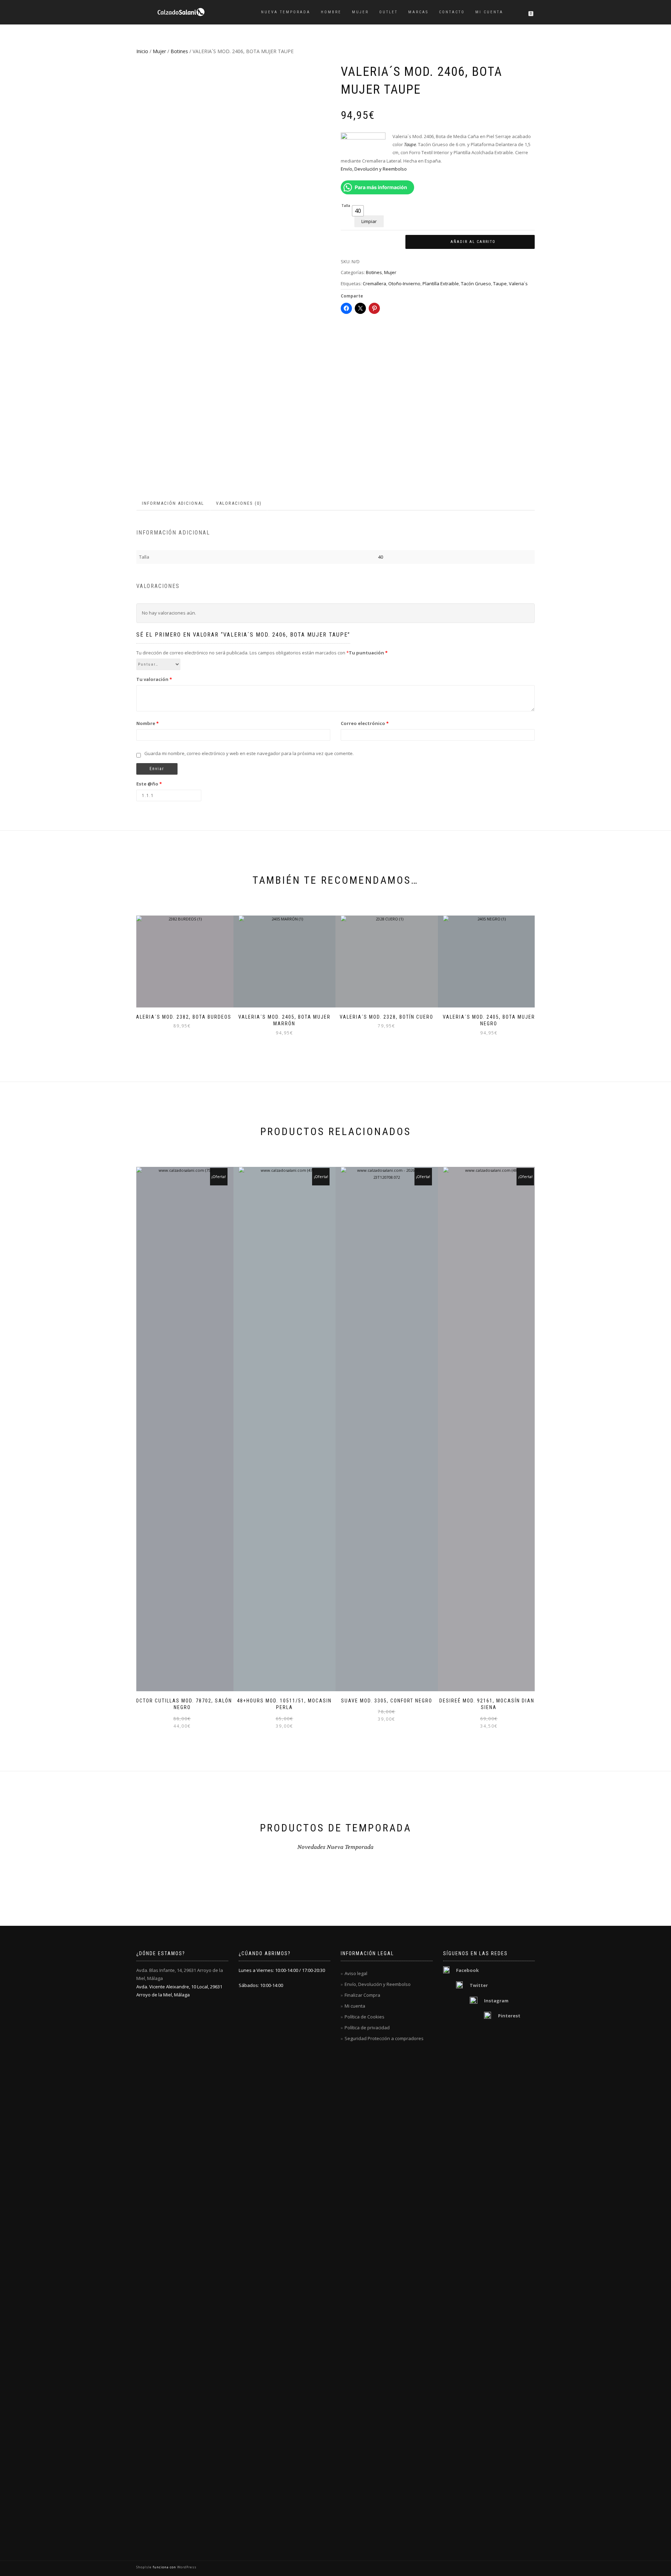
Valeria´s (518, 284)
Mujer (360, 12)
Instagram (496, 2001)
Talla (346, 206)
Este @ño (149, 784)
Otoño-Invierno (404, 284)
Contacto (452, 12)
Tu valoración (154, 679)
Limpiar (369, 221)
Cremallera (374, 284)
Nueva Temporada (286, 12)
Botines (179, 51)
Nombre (147, 723)
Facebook (467, 1970)
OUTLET (388, 12)
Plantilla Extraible (441, 284)
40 (381, 557)
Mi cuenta (489, 12)
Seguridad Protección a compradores (384, 2038)
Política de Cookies (365, 2017)
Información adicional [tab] (173, 503)
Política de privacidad (367, 2028)
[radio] (358, 211)
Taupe (500, 284)
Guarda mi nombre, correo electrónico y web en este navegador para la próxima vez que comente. (249, 753)
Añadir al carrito (473, 242)
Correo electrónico (365, 723)
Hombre (331, 12)
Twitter (479, 1985)
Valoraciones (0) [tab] (239, 503)
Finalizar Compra (362, 1995)
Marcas (418, 12)
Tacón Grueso (476, 284)
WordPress (186, 2567)
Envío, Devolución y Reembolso (374, 169)
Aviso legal (356, 1973)
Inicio (142, 51)
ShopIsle (145, 2567)
